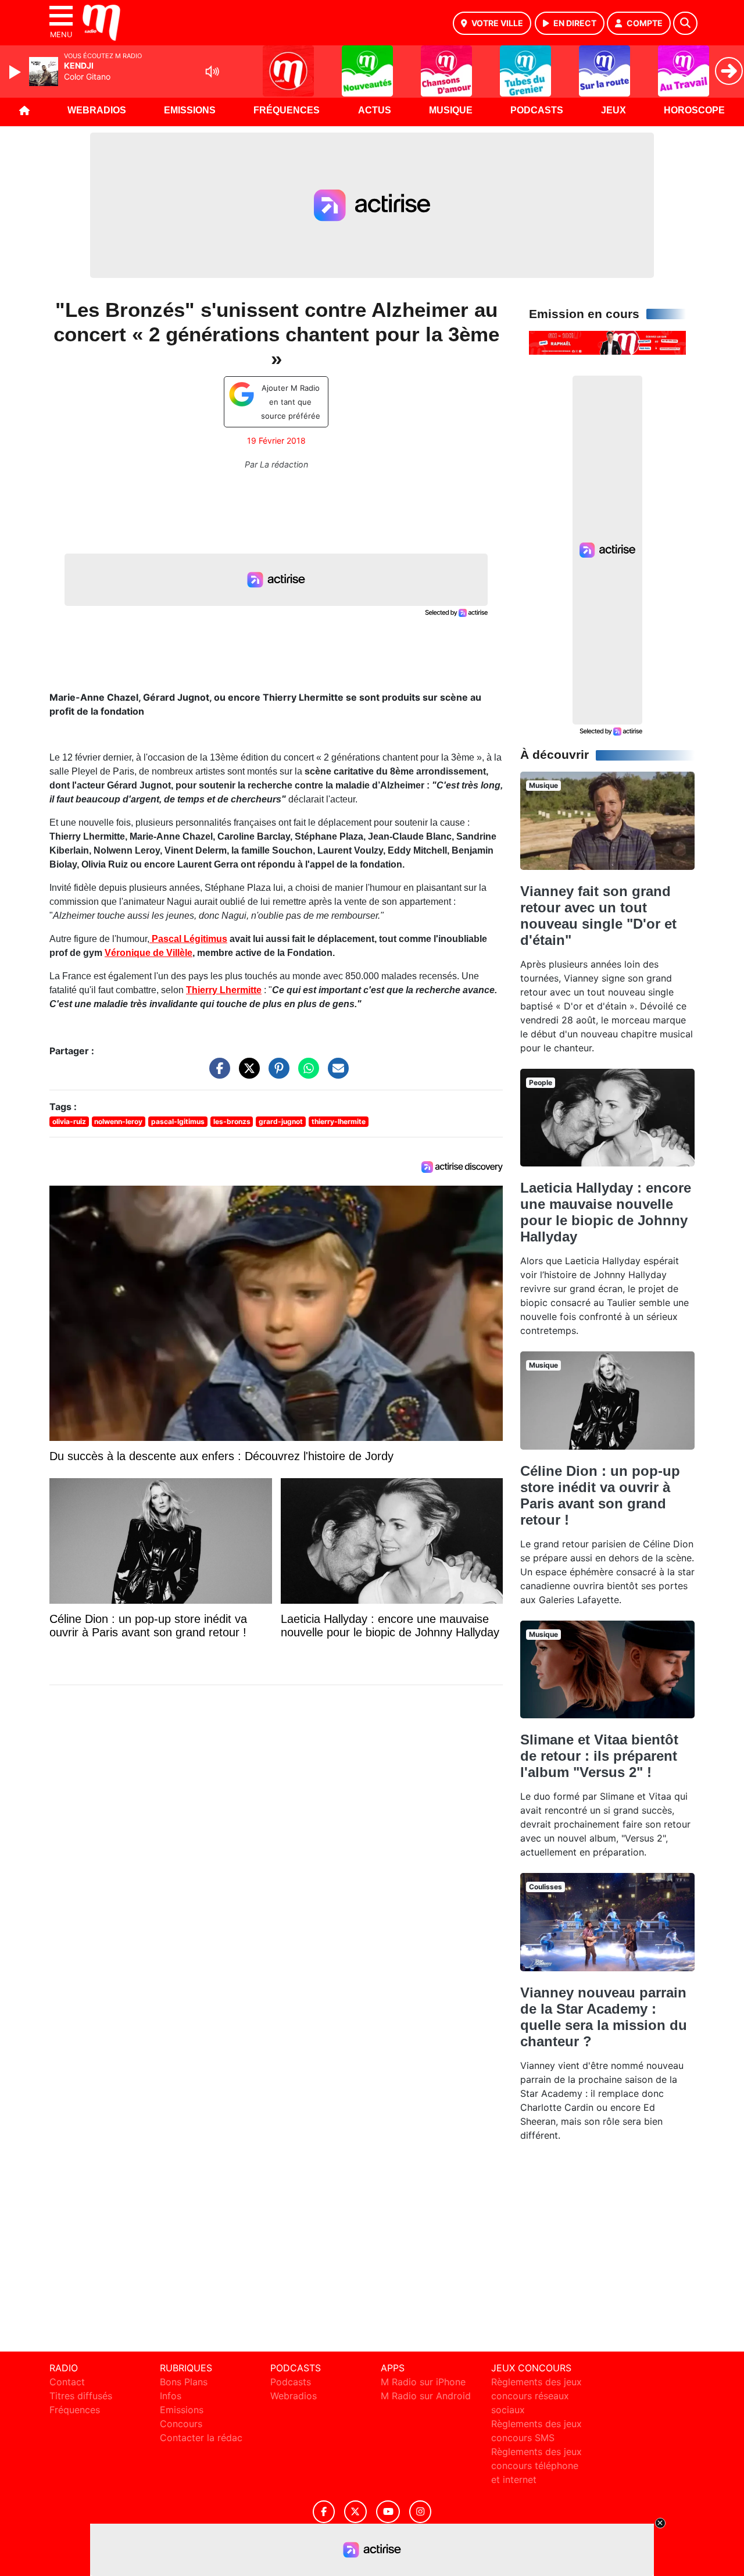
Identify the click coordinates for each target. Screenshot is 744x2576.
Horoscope (694, 110)
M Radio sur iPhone (423, 2382)
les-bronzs (232, 1121)
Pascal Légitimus (189, 939)
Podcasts (537, 110)
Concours (181, 2424)
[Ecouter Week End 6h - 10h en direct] (607, 342)
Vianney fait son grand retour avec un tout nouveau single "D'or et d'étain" (598, 916)
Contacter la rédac (201, 2438)
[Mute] (212, 72)
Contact (67, 2382)
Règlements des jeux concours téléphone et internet (536, 2466)
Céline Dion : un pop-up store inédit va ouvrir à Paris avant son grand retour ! (600, 1495)
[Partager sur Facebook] (217, 1073)
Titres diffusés (81, 2396)
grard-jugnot (281, 1121)
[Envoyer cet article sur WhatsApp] (306, 1073)
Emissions (190, 110)
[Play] (16, 72)
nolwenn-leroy (118, 1121)
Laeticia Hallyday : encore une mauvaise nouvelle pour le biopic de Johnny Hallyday (606, 1212)
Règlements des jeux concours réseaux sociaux (536, 2396)
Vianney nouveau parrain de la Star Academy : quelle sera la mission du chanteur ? (604, 2017)
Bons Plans (184, 2382)
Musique (451, 110)
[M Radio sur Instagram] (420, 2512)
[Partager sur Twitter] (246, 1073)
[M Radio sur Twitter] (355, 2512)
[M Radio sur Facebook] (324, 2512)
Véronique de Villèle (149, 953)
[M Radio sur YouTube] (388, 2512)
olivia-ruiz (69, 1121)
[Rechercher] (685, 23)
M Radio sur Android (426, 2396)
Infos (171, 2396)
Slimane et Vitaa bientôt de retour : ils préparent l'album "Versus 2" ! (599, 1756)
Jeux (614, 110)
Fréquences (287, 110)
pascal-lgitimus (178, 1121)
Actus (375, 110)
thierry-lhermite (339, 1121)
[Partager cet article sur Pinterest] (276, 1073)
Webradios (97, 110)
